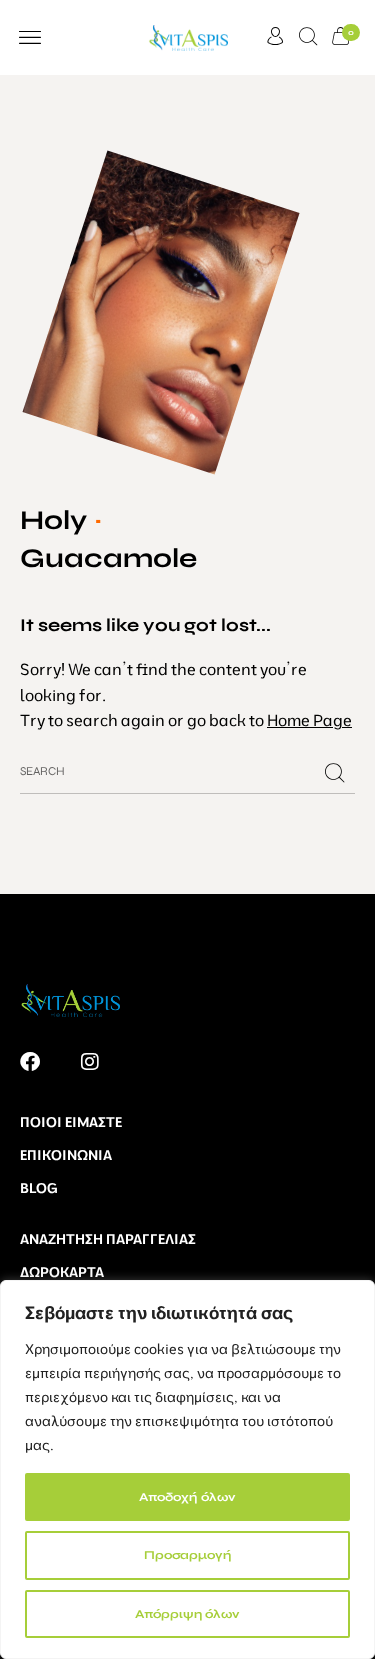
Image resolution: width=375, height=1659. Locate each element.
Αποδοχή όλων (187, 1497)
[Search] (335, 773)
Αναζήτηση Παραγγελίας (108, 1239)
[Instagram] (90, 1062)
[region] (187, 1469)
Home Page (309, 720)
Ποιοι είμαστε (71, 1122)
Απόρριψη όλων (187, 1614)
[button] (29, 37)
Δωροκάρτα (62, 1272)
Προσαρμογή (187, 1555)
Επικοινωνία (66, 1155)
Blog (39, 1188)
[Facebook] (30, 1062)
